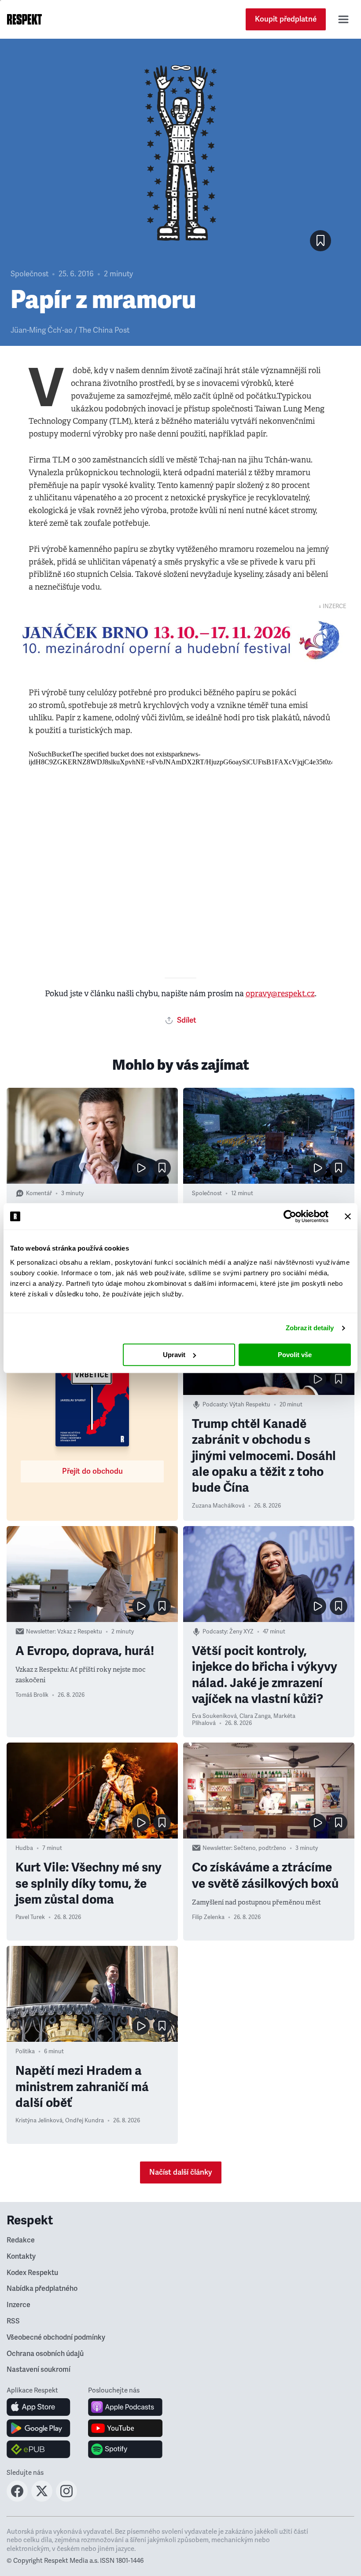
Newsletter (40, 1632)
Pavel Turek (30, 1917)
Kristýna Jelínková (39, 2121)
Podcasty (215, 1405)
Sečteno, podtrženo (260, 1848)
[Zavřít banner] (348, 1216)
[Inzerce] (180, 640)
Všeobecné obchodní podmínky (56, 2337)
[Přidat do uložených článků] (162, 1168)
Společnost (29, 274)
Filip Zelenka (208, 1917)
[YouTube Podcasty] (125, 2428)
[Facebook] (17, 2499)
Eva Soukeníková (214, 1716)
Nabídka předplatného (42, 2289)
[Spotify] (125, 2449)
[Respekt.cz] (24, 19)
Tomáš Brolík (32, 1695)
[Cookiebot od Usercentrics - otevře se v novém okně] (290, 1216)
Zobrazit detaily (310, 1328)
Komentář (39, 1193)
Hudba (24, 1848)
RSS (13, 2321)
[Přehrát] (141, 1168)
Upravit (174, 1355)
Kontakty (21, 2257)
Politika (25, 2051)
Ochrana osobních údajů (45, 2354)
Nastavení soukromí (39, 2370)
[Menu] (343, 19)
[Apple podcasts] (125, 2407)
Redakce (21, 2240)
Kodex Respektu (32, 2273)
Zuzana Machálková (218, 1506)
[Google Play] (39, 2428)
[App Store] (39, 2407)
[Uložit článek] (320, 241)
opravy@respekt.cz (280, 994)
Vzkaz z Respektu (80, 1632)
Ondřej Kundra (85, 2121)
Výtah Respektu (250, 1405)
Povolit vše (295, 1355)
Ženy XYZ (241, 1632)
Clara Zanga (255, 1716)
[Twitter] (42, 2499)
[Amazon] (39, 2449)
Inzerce (18, 2305)
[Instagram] (66, 2499)
